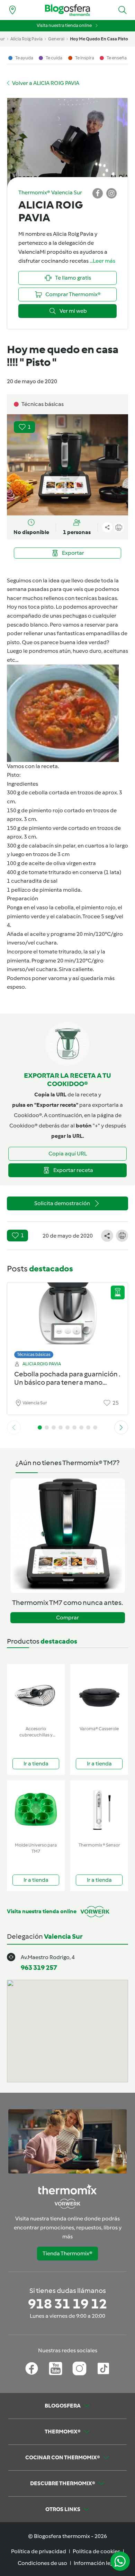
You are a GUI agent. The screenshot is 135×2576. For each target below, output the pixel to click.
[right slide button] (121, 1427)
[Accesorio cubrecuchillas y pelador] (36, 1693)
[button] (123, 10)
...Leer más (102, 261)
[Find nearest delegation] (12, 10)
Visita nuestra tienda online (64, 25)
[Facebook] (32, 2369)
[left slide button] (14, 1427)
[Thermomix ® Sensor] (99, 1810)
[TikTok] (103, 2369)
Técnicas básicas (34, 1354)
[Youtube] (56, 2369)
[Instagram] (79, 2369)
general (56, 39)
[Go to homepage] (67, 10)
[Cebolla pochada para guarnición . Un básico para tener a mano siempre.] (67, 1319)
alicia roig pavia (26, 39)
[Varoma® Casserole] (99, 1693)
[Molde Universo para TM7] (36, 1810)
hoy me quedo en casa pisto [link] (99, 39)
